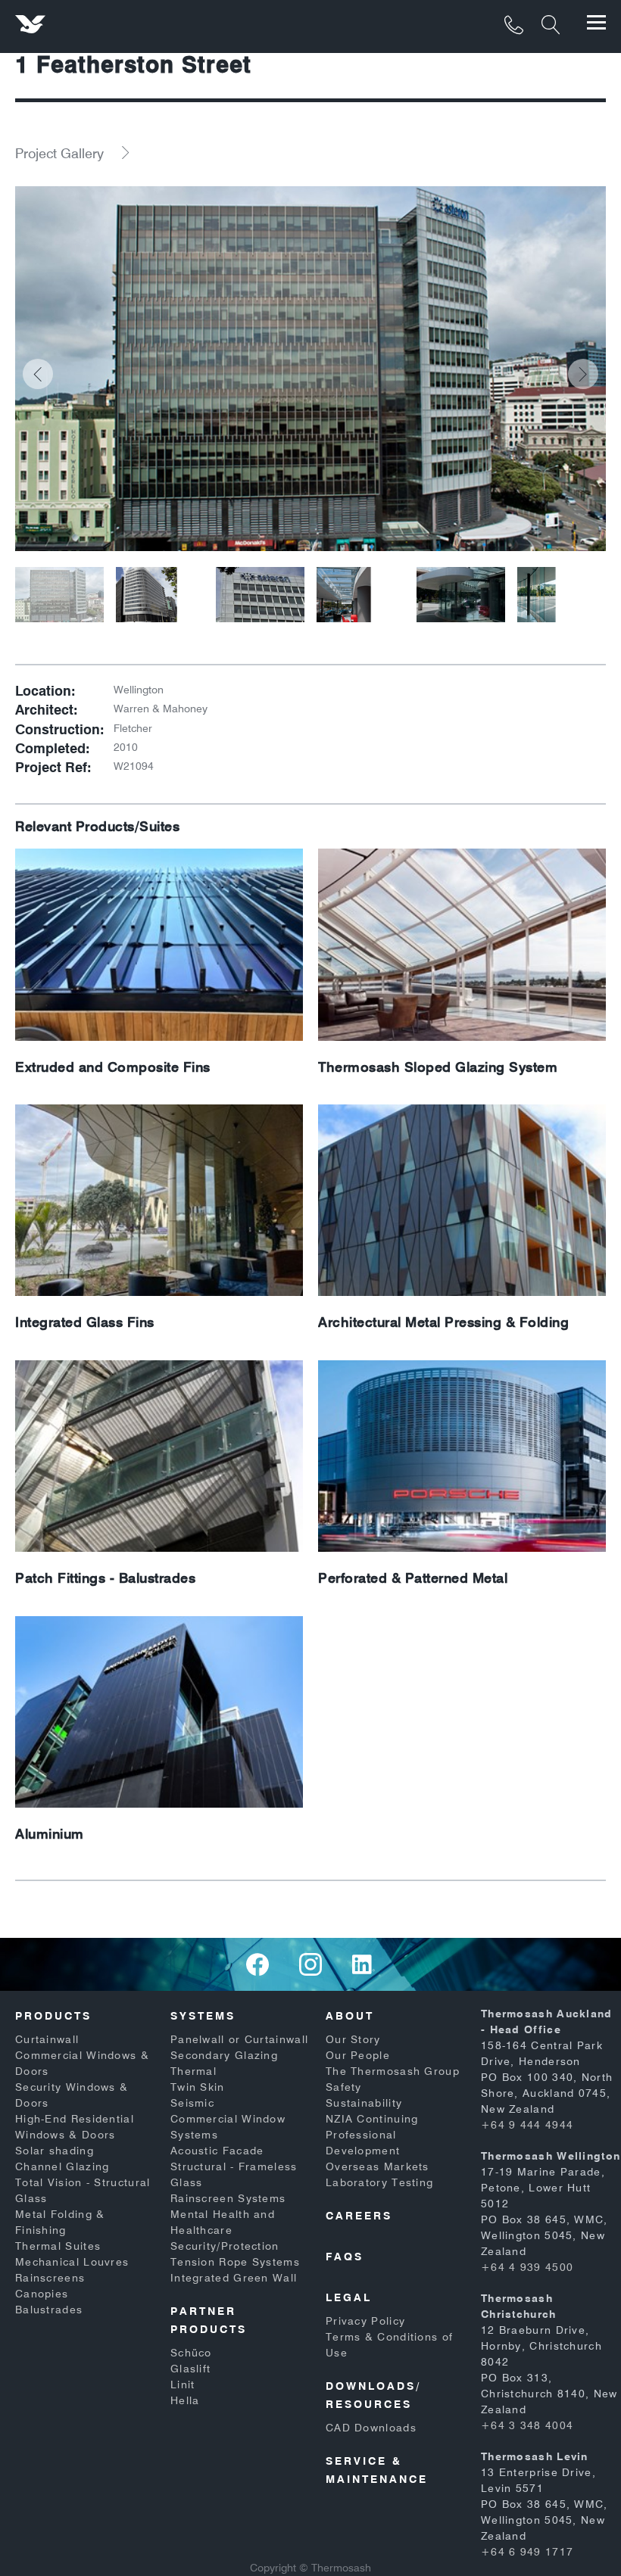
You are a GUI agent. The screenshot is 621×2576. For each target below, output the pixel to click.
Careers (359, 2216)
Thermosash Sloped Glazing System (438, 1067)
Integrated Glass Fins (85, 1322)
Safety (344, 2087)
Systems (203, 2016)
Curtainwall (47, 2039)
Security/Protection (225, 2246)
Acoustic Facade (217, 2151)
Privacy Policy (365, 2321)
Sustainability (364, 2103)
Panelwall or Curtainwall (239, 2039)
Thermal (193, 2071)
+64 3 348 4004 (527, 2425)
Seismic (192, 2103)
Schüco (191, 2353)
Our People (358, 2055)
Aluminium (50, 1834)
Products (53, 2016)
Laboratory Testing (379, 2182)
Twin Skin (198, 2087)
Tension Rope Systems (235, 2262)
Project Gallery (59, 153)
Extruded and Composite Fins (113, 1067)
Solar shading (55, 2151)
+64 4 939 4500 (527, 2267)
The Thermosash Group (393, 2071)
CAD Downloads (371, 2428)
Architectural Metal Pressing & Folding (443, 1322)
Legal (349, 2297)
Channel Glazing (62, 2166)
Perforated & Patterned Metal (413, 1578)
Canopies (42, 2294)
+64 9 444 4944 (527, 2125)
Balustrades (49, 2310)
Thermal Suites (58, 2246)
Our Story (353, 2039)
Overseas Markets (378, 2166)
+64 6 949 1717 (527, 2552)
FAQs (345, 2257)
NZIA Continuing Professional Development (372, 2135)
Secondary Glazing (224, 2055)
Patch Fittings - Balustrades (105, 1578)
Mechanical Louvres (72, 2262)
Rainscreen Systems (228, 2198)
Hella (185, 2400)
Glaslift (190, 2369)
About (350, 2016)
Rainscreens (50, 2278)
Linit (183, 2384)
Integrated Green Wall (234, 2278)
